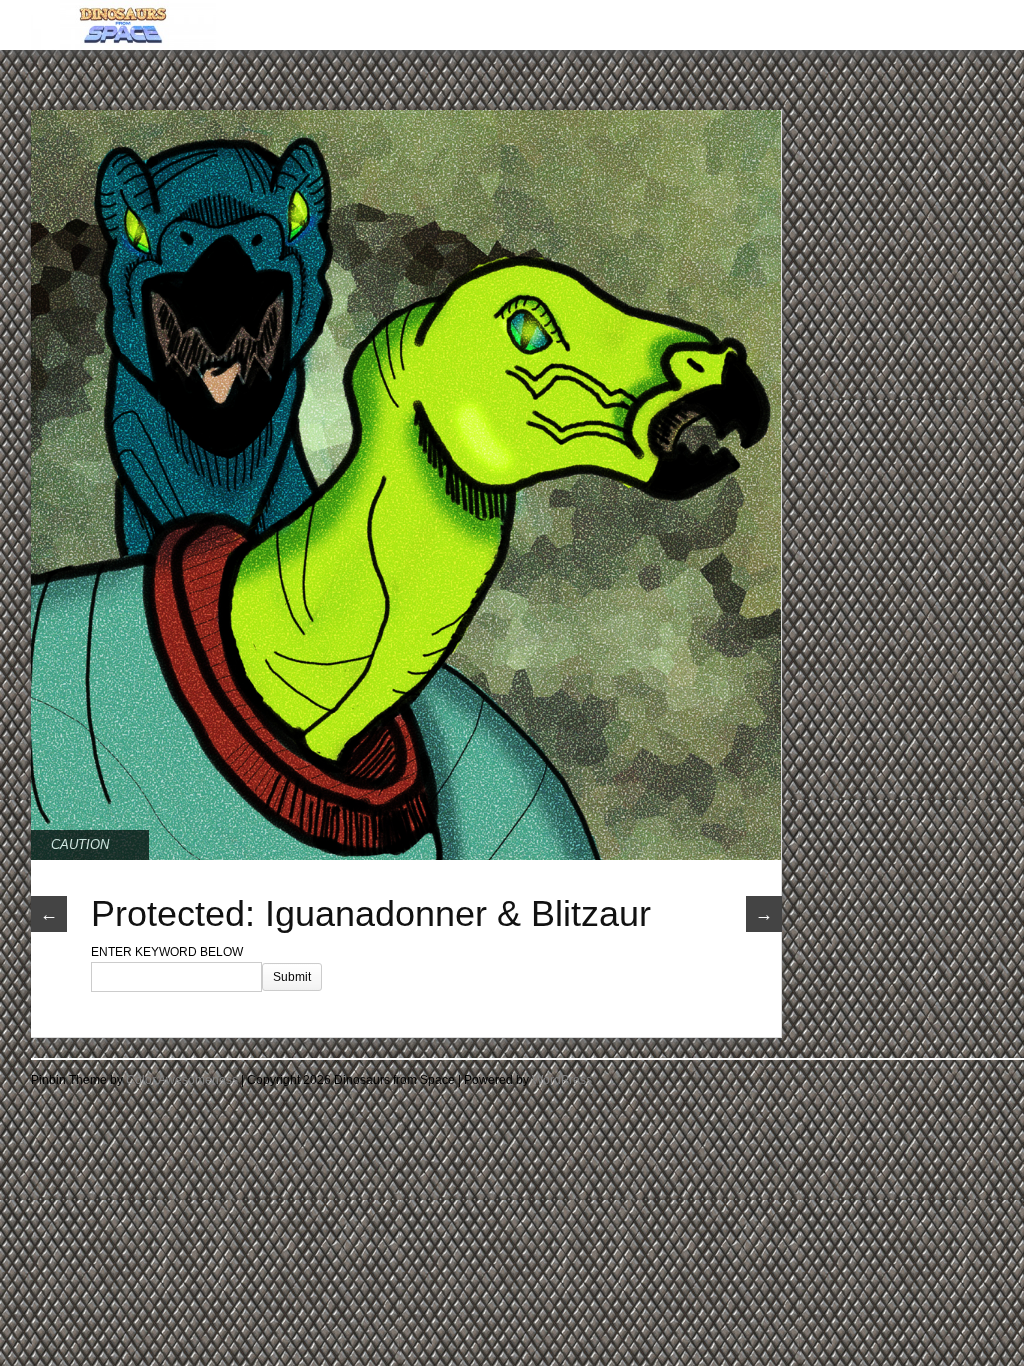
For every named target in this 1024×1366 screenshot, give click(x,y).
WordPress (562, 1080)
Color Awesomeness (182, 1080)
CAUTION (80, 844)
